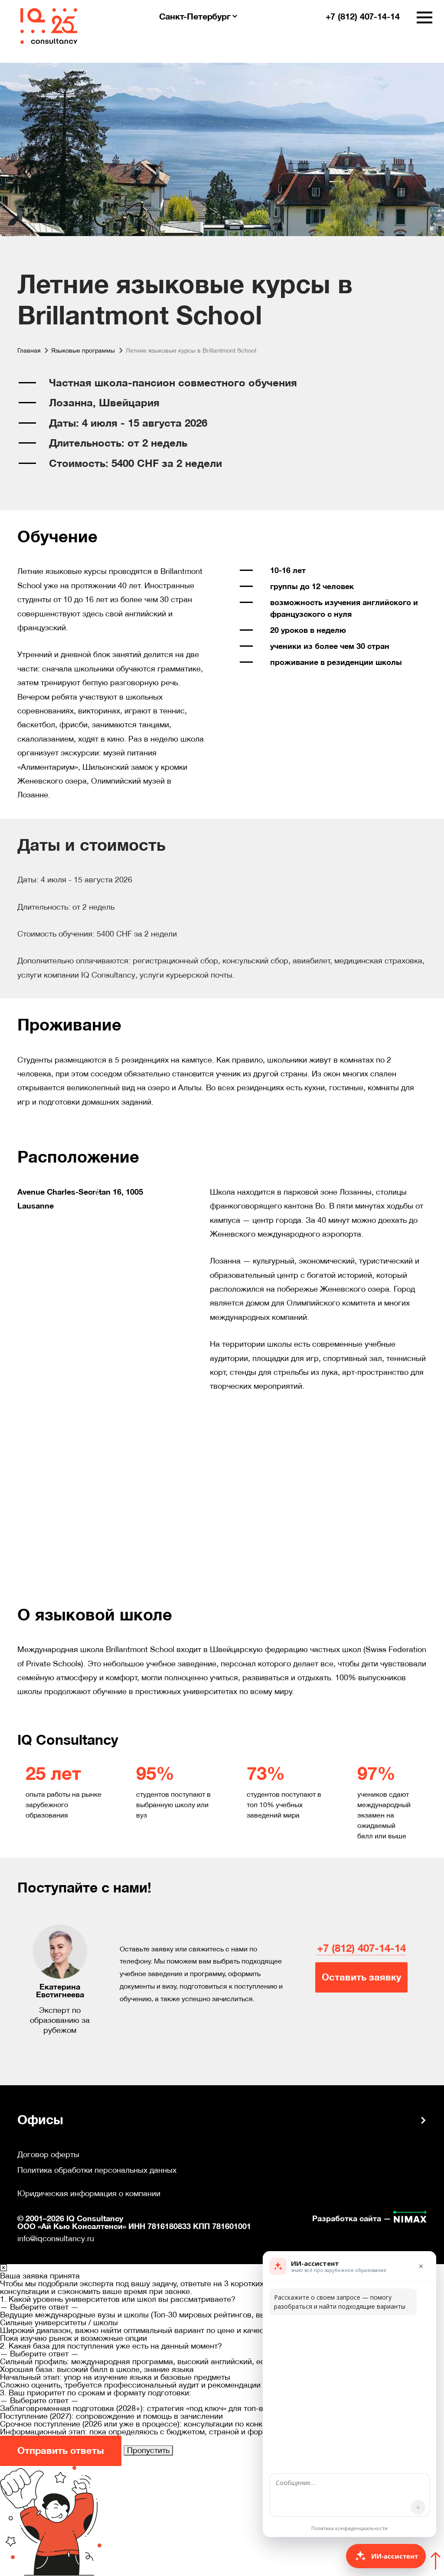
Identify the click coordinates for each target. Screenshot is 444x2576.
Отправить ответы (61, 2451)
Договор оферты (48, 2155)
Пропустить (148, 2450)
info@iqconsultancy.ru (56, 2238)
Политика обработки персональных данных (97, 2170)
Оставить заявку (361, 1977)
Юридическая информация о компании (89, 2194)
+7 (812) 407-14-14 (361, 1948)
